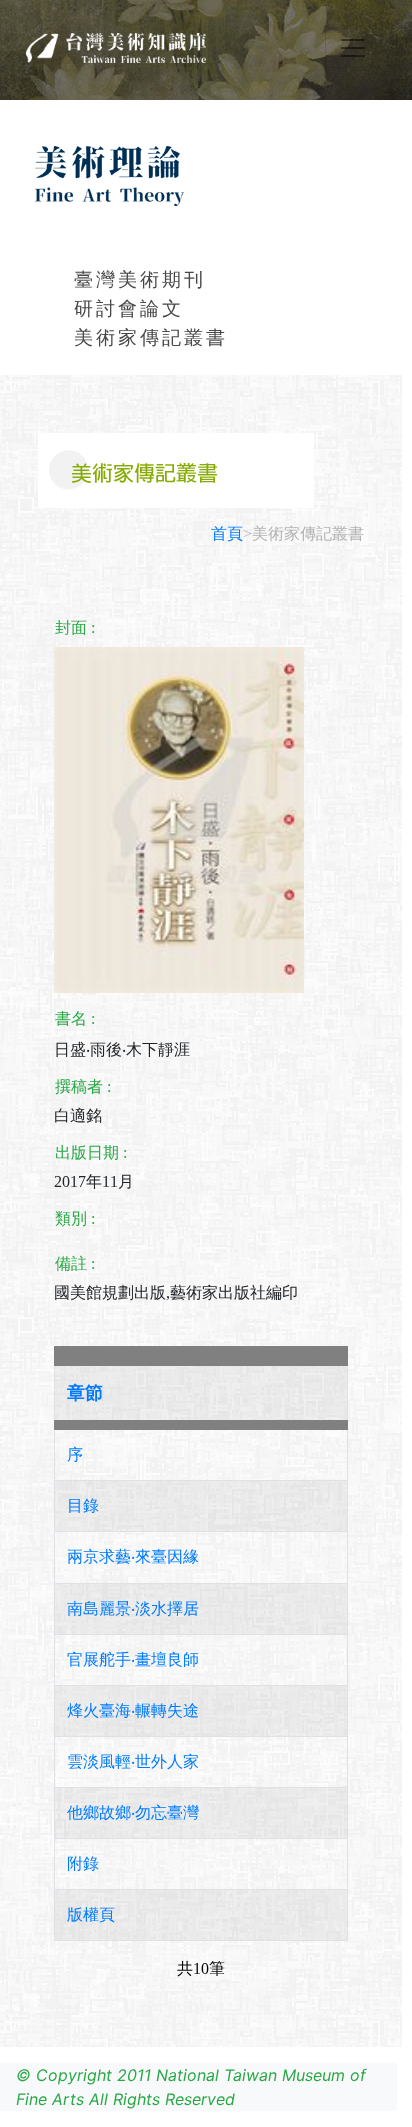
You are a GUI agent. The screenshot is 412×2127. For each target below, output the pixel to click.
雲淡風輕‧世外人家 (133, 1761)
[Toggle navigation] (353, 48)
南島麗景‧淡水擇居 (133, 1608)
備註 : (75, 1263)
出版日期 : (91, 1152)
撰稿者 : (83, 1086)
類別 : (75, 1218)
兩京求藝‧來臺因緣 (133, 1556)
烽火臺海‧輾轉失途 (133, 1710)
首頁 (227, 533)
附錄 (83, 1863)
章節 (85, 1393)
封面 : (75, 627)
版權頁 (91, 1914)
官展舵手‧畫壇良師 (133, 1659)
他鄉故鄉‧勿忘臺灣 (133, 1812)
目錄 (83, 1505)
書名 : (75, 1018)
